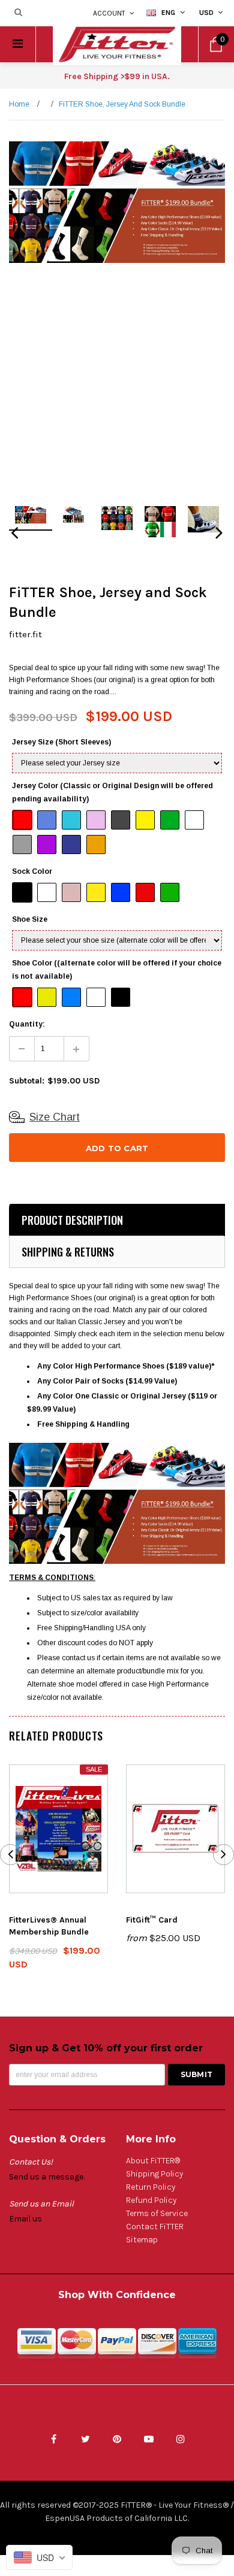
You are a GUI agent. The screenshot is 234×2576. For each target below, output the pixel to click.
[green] (170, 821)
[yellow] (146, 821)
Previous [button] (15, 536)
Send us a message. (47, 2177)
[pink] (97, 821)
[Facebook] (53, 2439)
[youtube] (149, 2439)
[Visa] (37, 2347)
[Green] (170, 893)
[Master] (77, 2347)
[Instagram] (181, 2439)
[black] (121, 821)
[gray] (23, 845)
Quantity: (27, 1024)
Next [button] (219, 536)
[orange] (97, 845)
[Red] (146, 893)
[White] (47, 893)
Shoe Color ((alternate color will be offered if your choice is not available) (117, 970)
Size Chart (55, 1117)
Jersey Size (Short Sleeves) (61, 742)
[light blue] (47, 821)
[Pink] (72, 893)
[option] (117, 202)
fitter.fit (25, 634)
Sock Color (32, 871)
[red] (23, 821)
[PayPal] (117, 2347)
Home (19, 104)
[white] (195, 821)
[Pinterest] (117, 2439)
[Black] (23, 893)
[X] (85, 2439)
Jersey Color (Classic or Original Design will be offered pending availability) (112, 792)
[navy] (72, 845)
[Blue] (121, 893)
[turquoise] (72, 821)
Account (109, 13)
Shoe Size (30, 919)
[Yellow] (97, 893)
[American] (197, 2347)
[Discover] (157, 2347)
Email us (25, 2219)
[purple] (47, 845)
